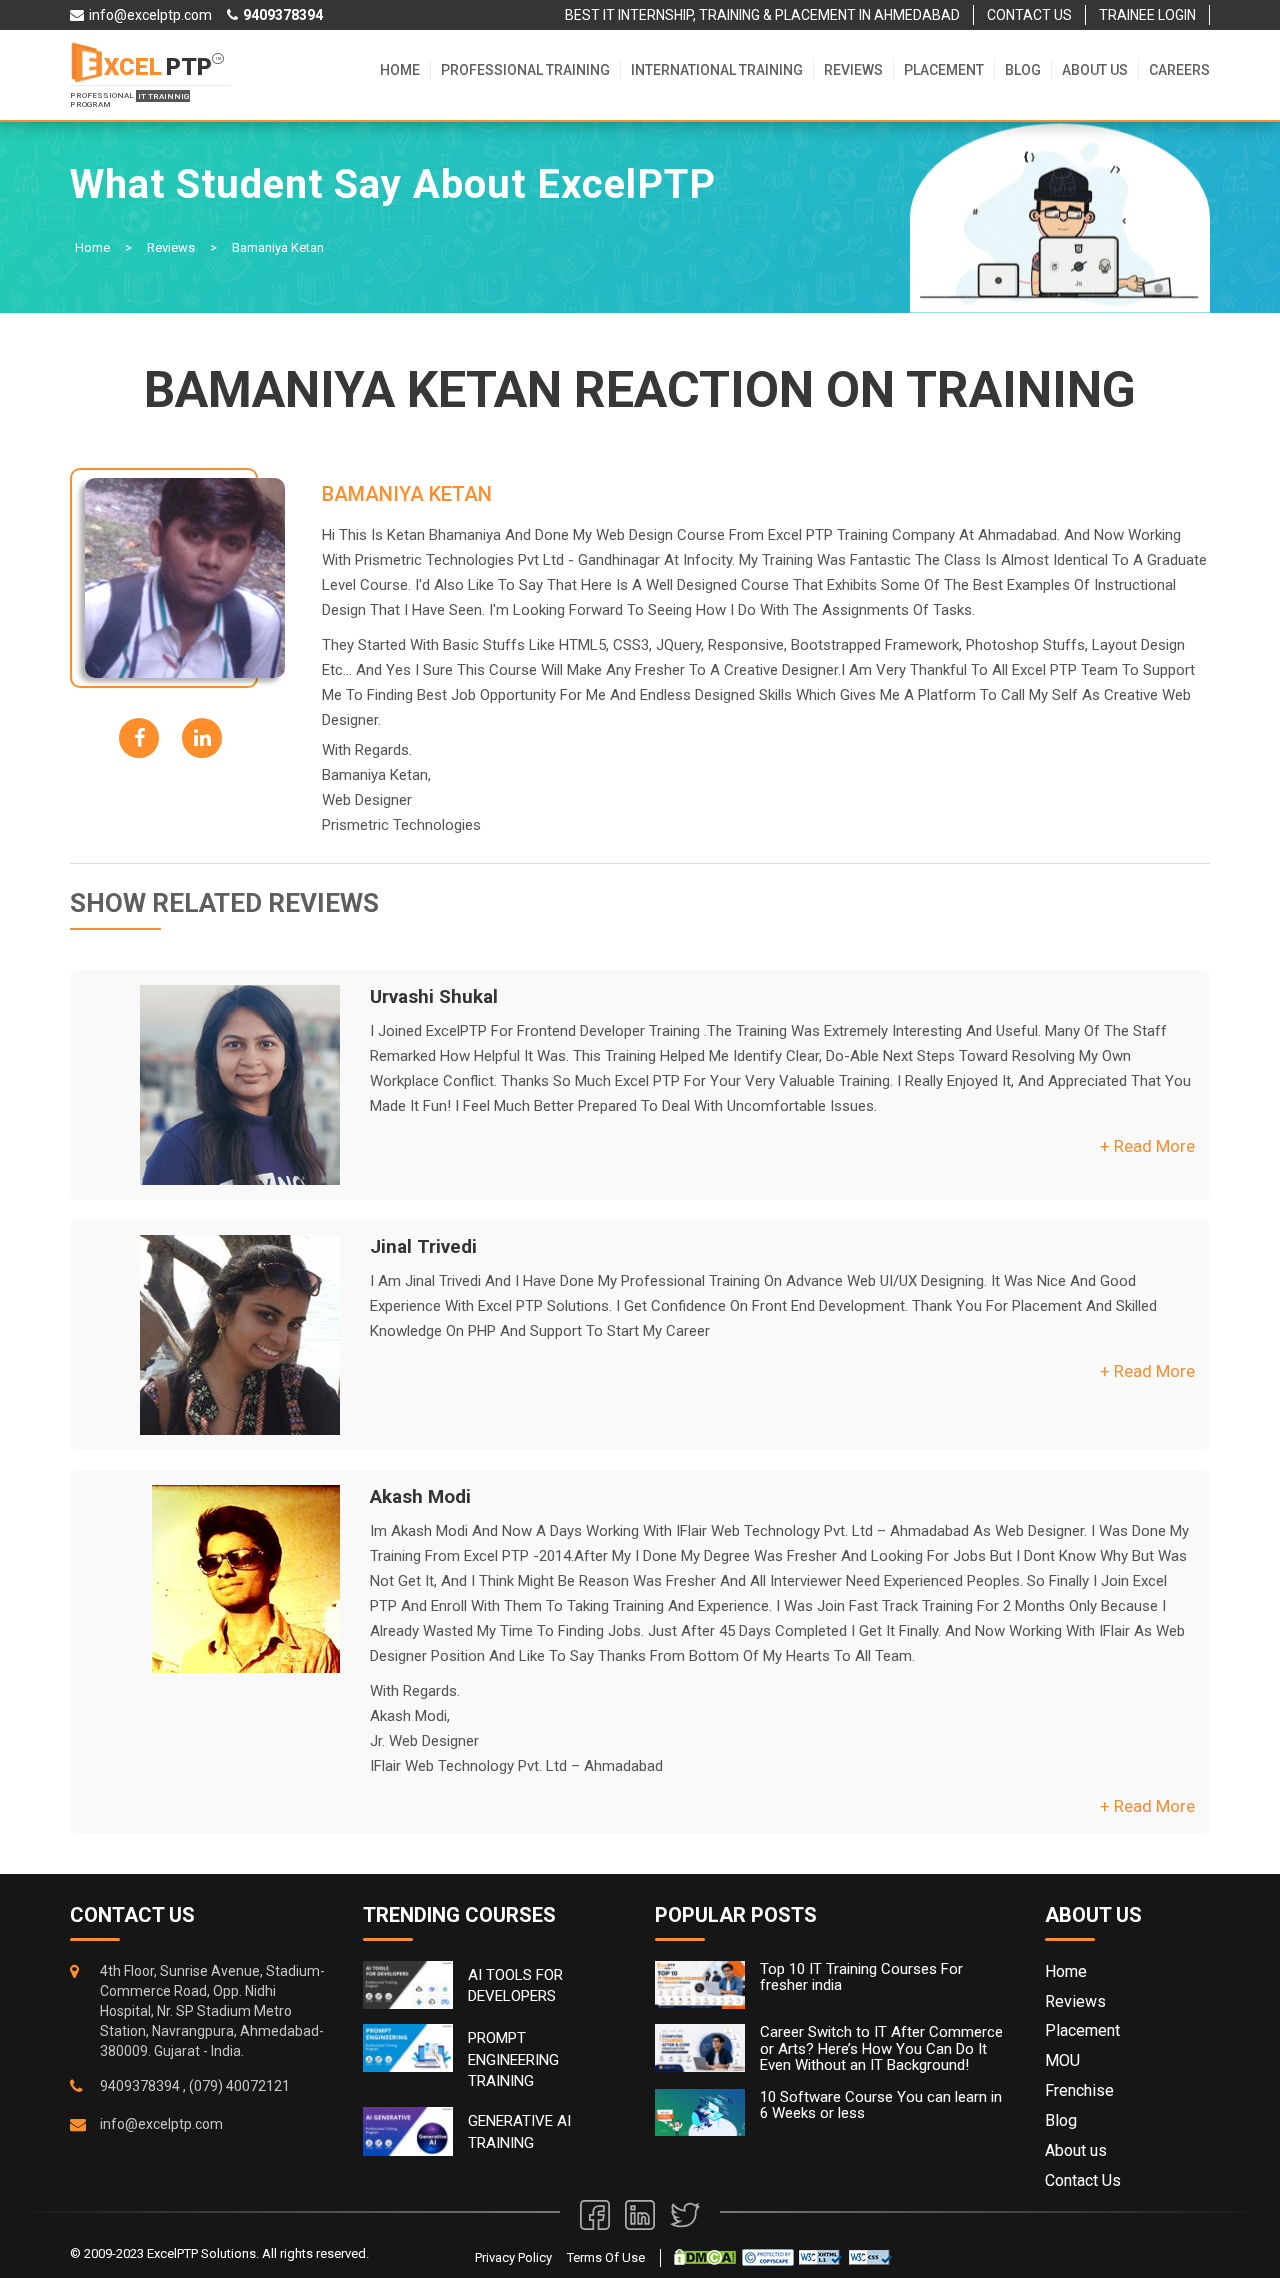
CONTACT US (1029, 15)
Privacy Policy (513, 2257)
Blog (1023, 70)
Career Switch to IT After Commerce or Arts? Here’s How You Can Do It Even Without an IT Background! (881, 2049)
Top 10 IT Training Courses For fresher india (861, 1977)
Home (400, 70)
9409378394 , (143, 2086)
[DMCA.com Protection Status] (705, 2256)
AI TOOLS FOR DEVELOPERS (515, 1985)
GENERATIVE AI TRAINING (519, 2131)
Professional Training (525, 70)
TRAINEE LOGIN (1147, 15)
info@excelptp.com (161, 2124)
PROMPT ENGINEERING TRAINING (513, 2059)
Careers (1179, 70)
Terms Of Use (606, 2257)
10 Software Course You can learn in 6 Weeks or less (881, 2105)
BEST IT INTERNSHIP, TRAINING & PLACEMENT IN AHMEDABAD (762, 15)
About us (1095, 70)
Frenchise (1079, 2090)
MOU (1062, 2060)
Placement (944, 70)
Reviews (853, 70)
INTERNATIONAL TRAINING (717, 70)
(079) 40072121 (239, 2086)
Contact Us (1083, 2180)
